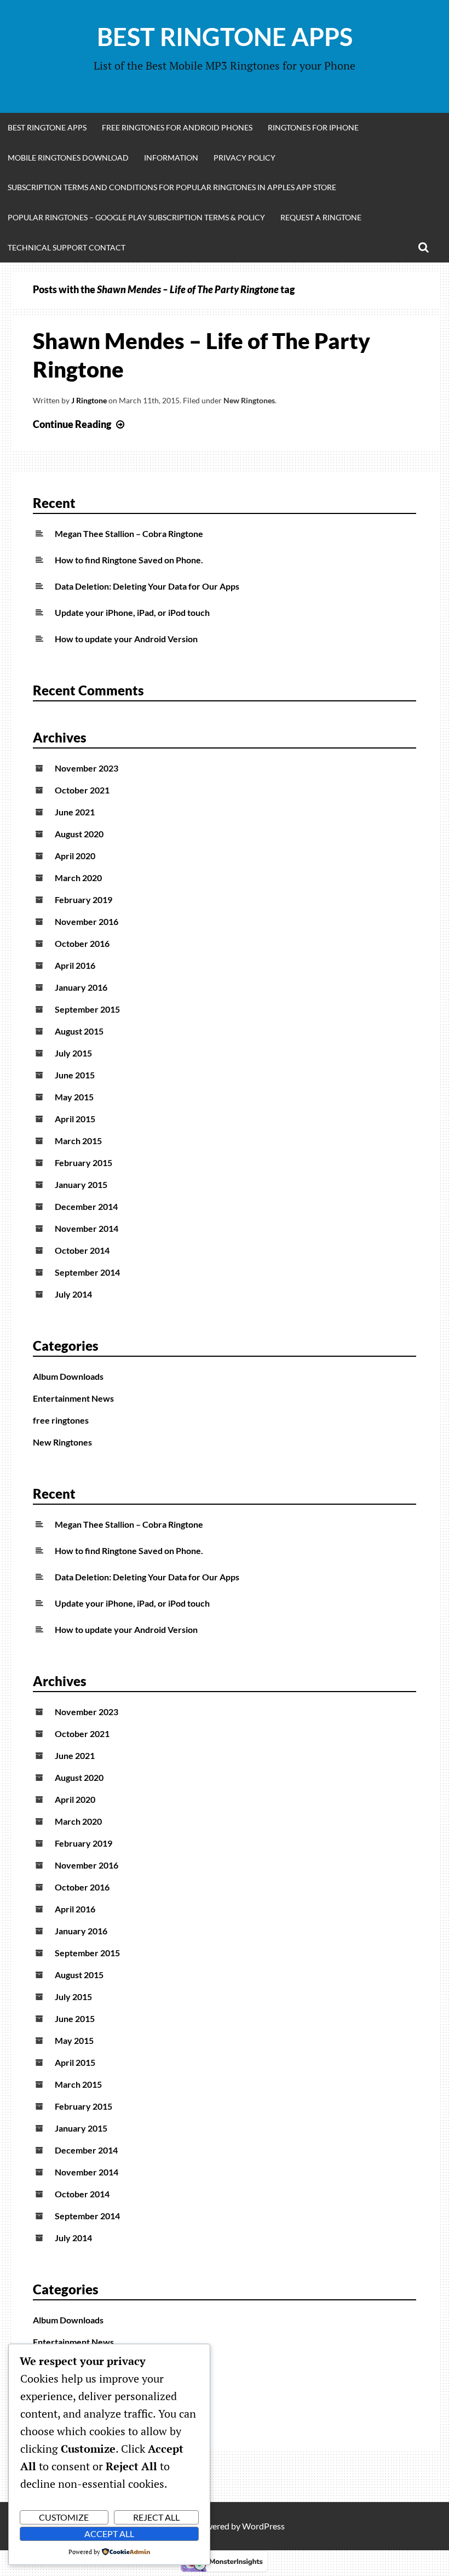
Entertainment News (73, 1398)
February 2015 (84, 1163)
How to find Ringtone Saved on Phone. (129, 560)
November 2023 (87, 768)
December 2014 (86, 1206)
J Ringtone (89, 400)
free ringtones (61, 1420)
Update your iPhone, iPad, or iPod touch (132, 612)
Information (171, 158)
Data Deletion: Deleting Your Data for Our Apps (147, 586)
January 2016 (81, 987)
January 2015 (81, 1184)
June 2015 (75, 1075)
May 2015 (74, 1097)
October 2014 (82, 1250)
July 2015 (73, 1053)
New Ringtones (249, 400)
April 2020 (75, 856)
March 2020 (78, 878)
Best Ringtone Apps (225, 37)
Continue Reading (80, 424)
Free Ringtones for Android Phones (177, 127)
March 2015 (78, 1141)
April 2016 (75, 965)
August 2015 (79, 1031)
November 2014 (87, 1228)
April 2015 (75, 1119)
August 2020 (79, 834)
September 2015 (87, 1009)
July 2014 (73, 1294)
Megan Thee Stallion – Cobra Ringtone (129, 533)
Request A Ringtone (321, 217)
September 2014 (87, 1272)
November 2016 (87, 921)
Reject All (156, 2517)
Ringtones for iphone (313, 127)
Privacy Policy (244, 158)
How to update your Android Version (126, 639)
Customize (64, 2517)
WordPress (263, 2526)
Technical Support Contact (67, 247)
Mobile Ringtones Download (68, 158)
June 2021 (75, 812)
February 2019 (84, 899)
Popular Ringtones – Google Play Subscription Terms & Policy (136, 217)
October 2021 (82, 790)
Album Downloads (68, 1376)
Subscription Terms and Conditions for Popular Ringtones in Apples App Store (172, 187)
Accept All (109, 2534)
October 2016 (82, 943)
